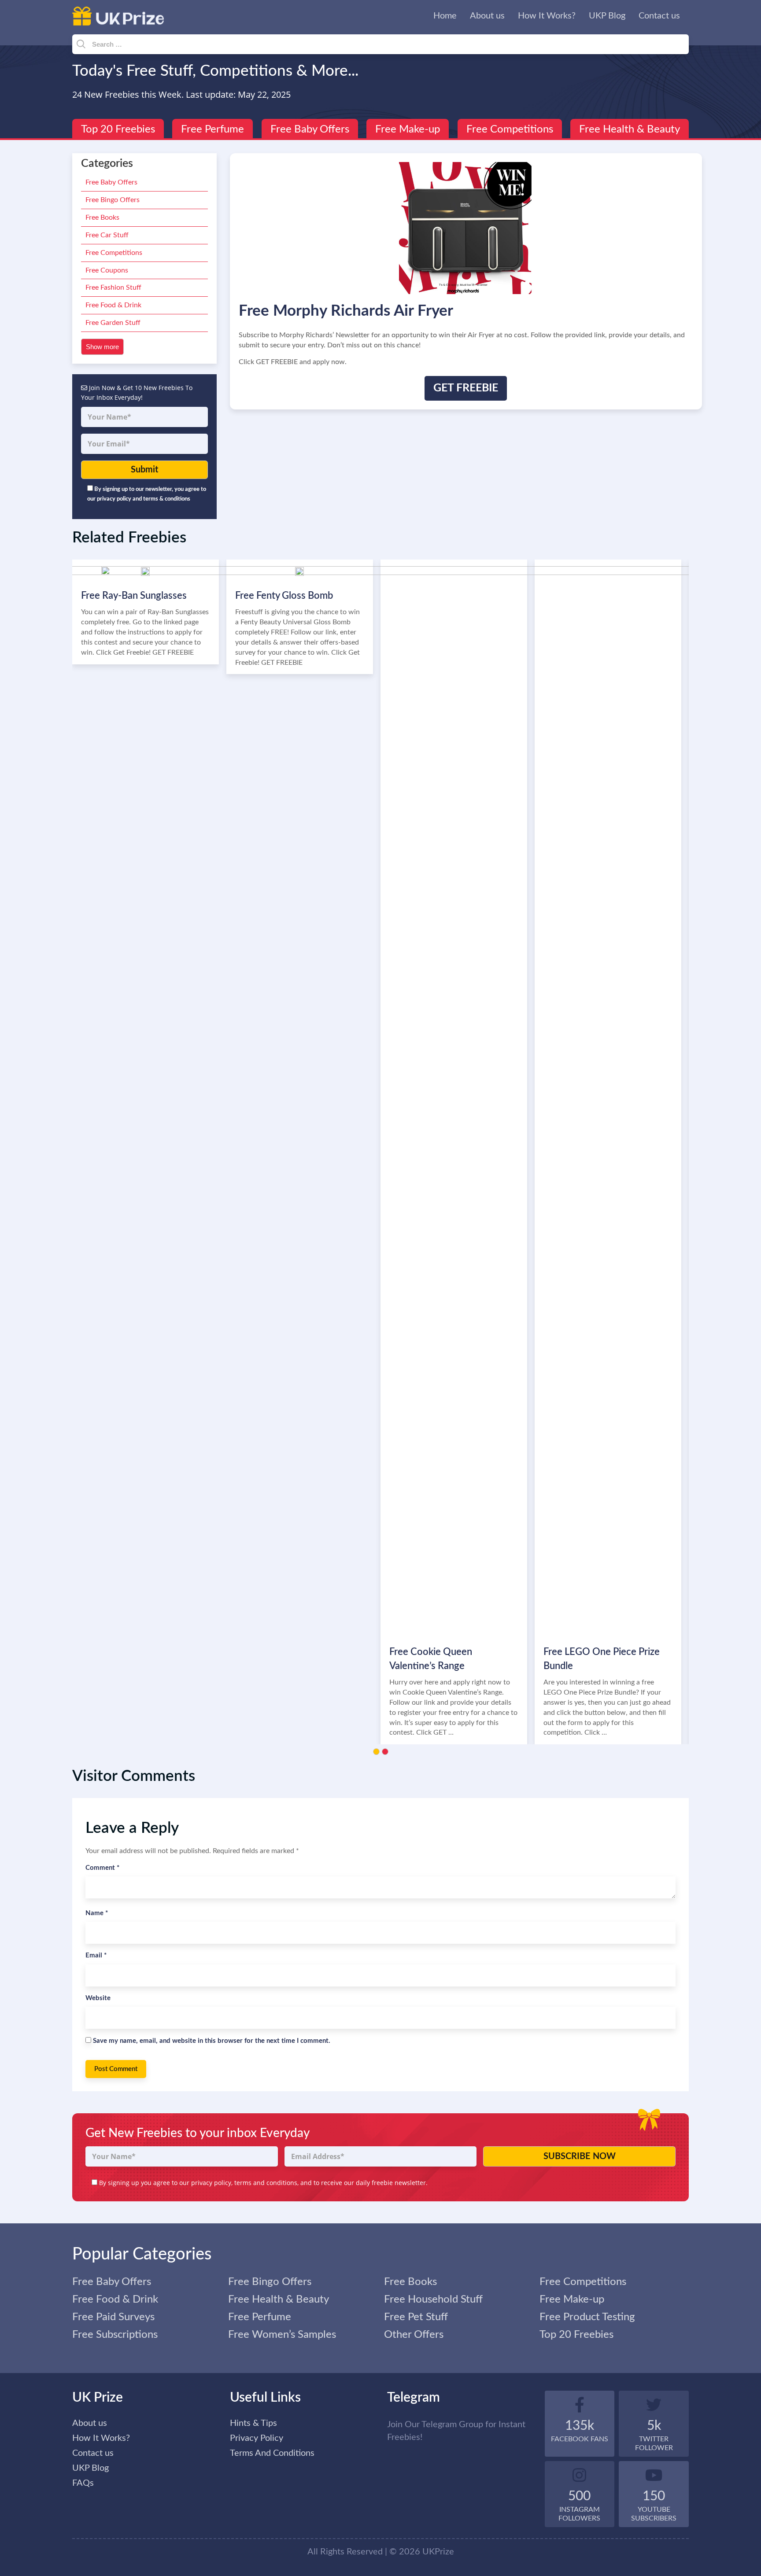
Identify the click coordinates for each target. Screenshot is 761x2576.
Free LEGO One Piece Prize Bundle (602, 1659)
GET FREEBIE (466, 388)
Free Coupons (107, 270)
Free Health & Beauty (630, 129)
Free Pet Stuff (416, 2317)
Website (98, 1998)
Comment (102, 1868)
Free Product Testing (587, 2317)
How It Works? (547, 16)
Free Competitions (510, 129)
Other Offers (414, 2335)
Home (445, 16)
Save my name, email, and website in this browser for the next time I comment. (212, 2041)
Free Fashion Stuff (113, 287)
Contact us (659, 16)
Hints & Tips (253, 2423)
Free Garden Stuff (113, 323)
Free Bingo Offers (113, 200)
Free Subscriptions (115, 2335)
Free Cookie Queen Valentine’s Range (431, 1659)
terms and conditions (266, 2183)
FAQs (83, 2483)
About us (487, 16)
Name (97, 1913)
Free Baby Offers (310, 129)
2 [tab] (385, 1752)
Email (96, 1955)
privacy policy (211, 2183)
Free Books (102, 217)
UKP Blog (607, 16)
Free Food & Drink (113, 305)
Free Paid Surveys (113, 2317)
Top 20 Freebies (118, 129)
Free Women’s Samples (282, 2335)
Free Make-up (408, 129)
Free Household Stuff (433, 2300)
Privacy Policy (257, 2438)
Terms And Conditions (272, 2453)
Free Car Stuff (107, 235)
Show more (102, 347)
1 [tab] (376, 1752)
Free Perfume (212, 129)
